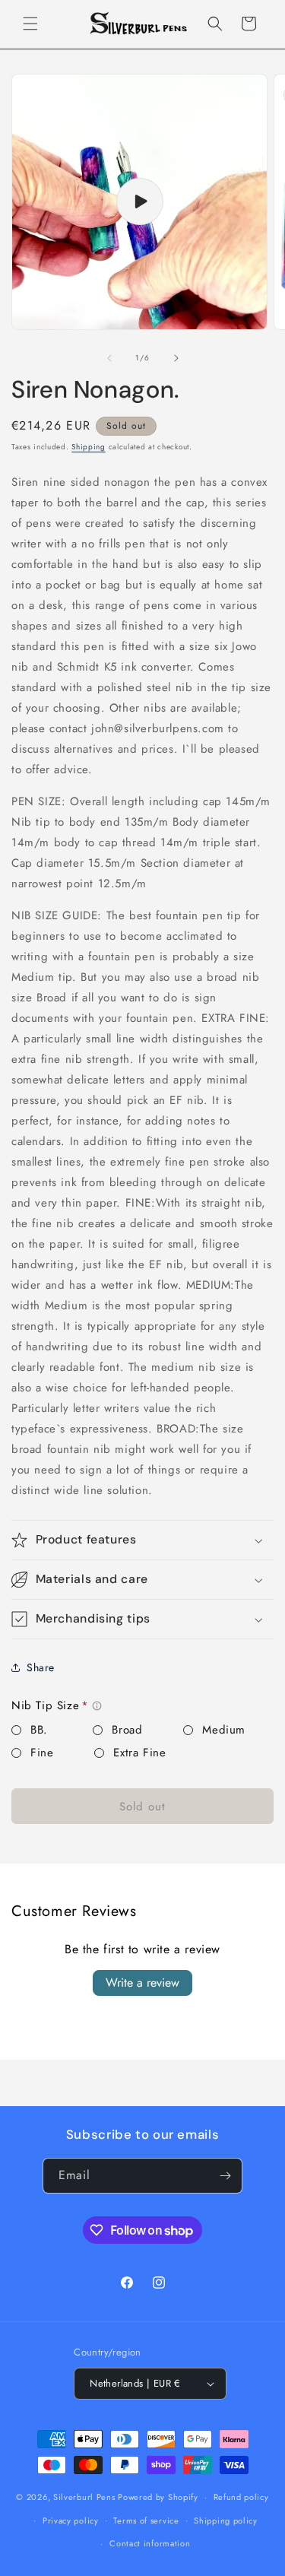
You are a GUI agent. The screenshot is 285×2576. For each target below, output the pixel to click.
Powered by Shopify (158, 2497)
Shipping (89, 447)
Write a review (142, 1983)
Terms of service (146, 2520)
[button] (30, 24)
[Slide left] (109, 358)
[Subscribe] (225, 2176)
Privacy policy (71, 2520)
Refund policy (241, 2497)
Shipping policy (226, 2520)
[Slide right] (176, 358)
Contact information (150, 2543)
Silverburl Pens (84, 2497)
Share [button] (41, 1667)
